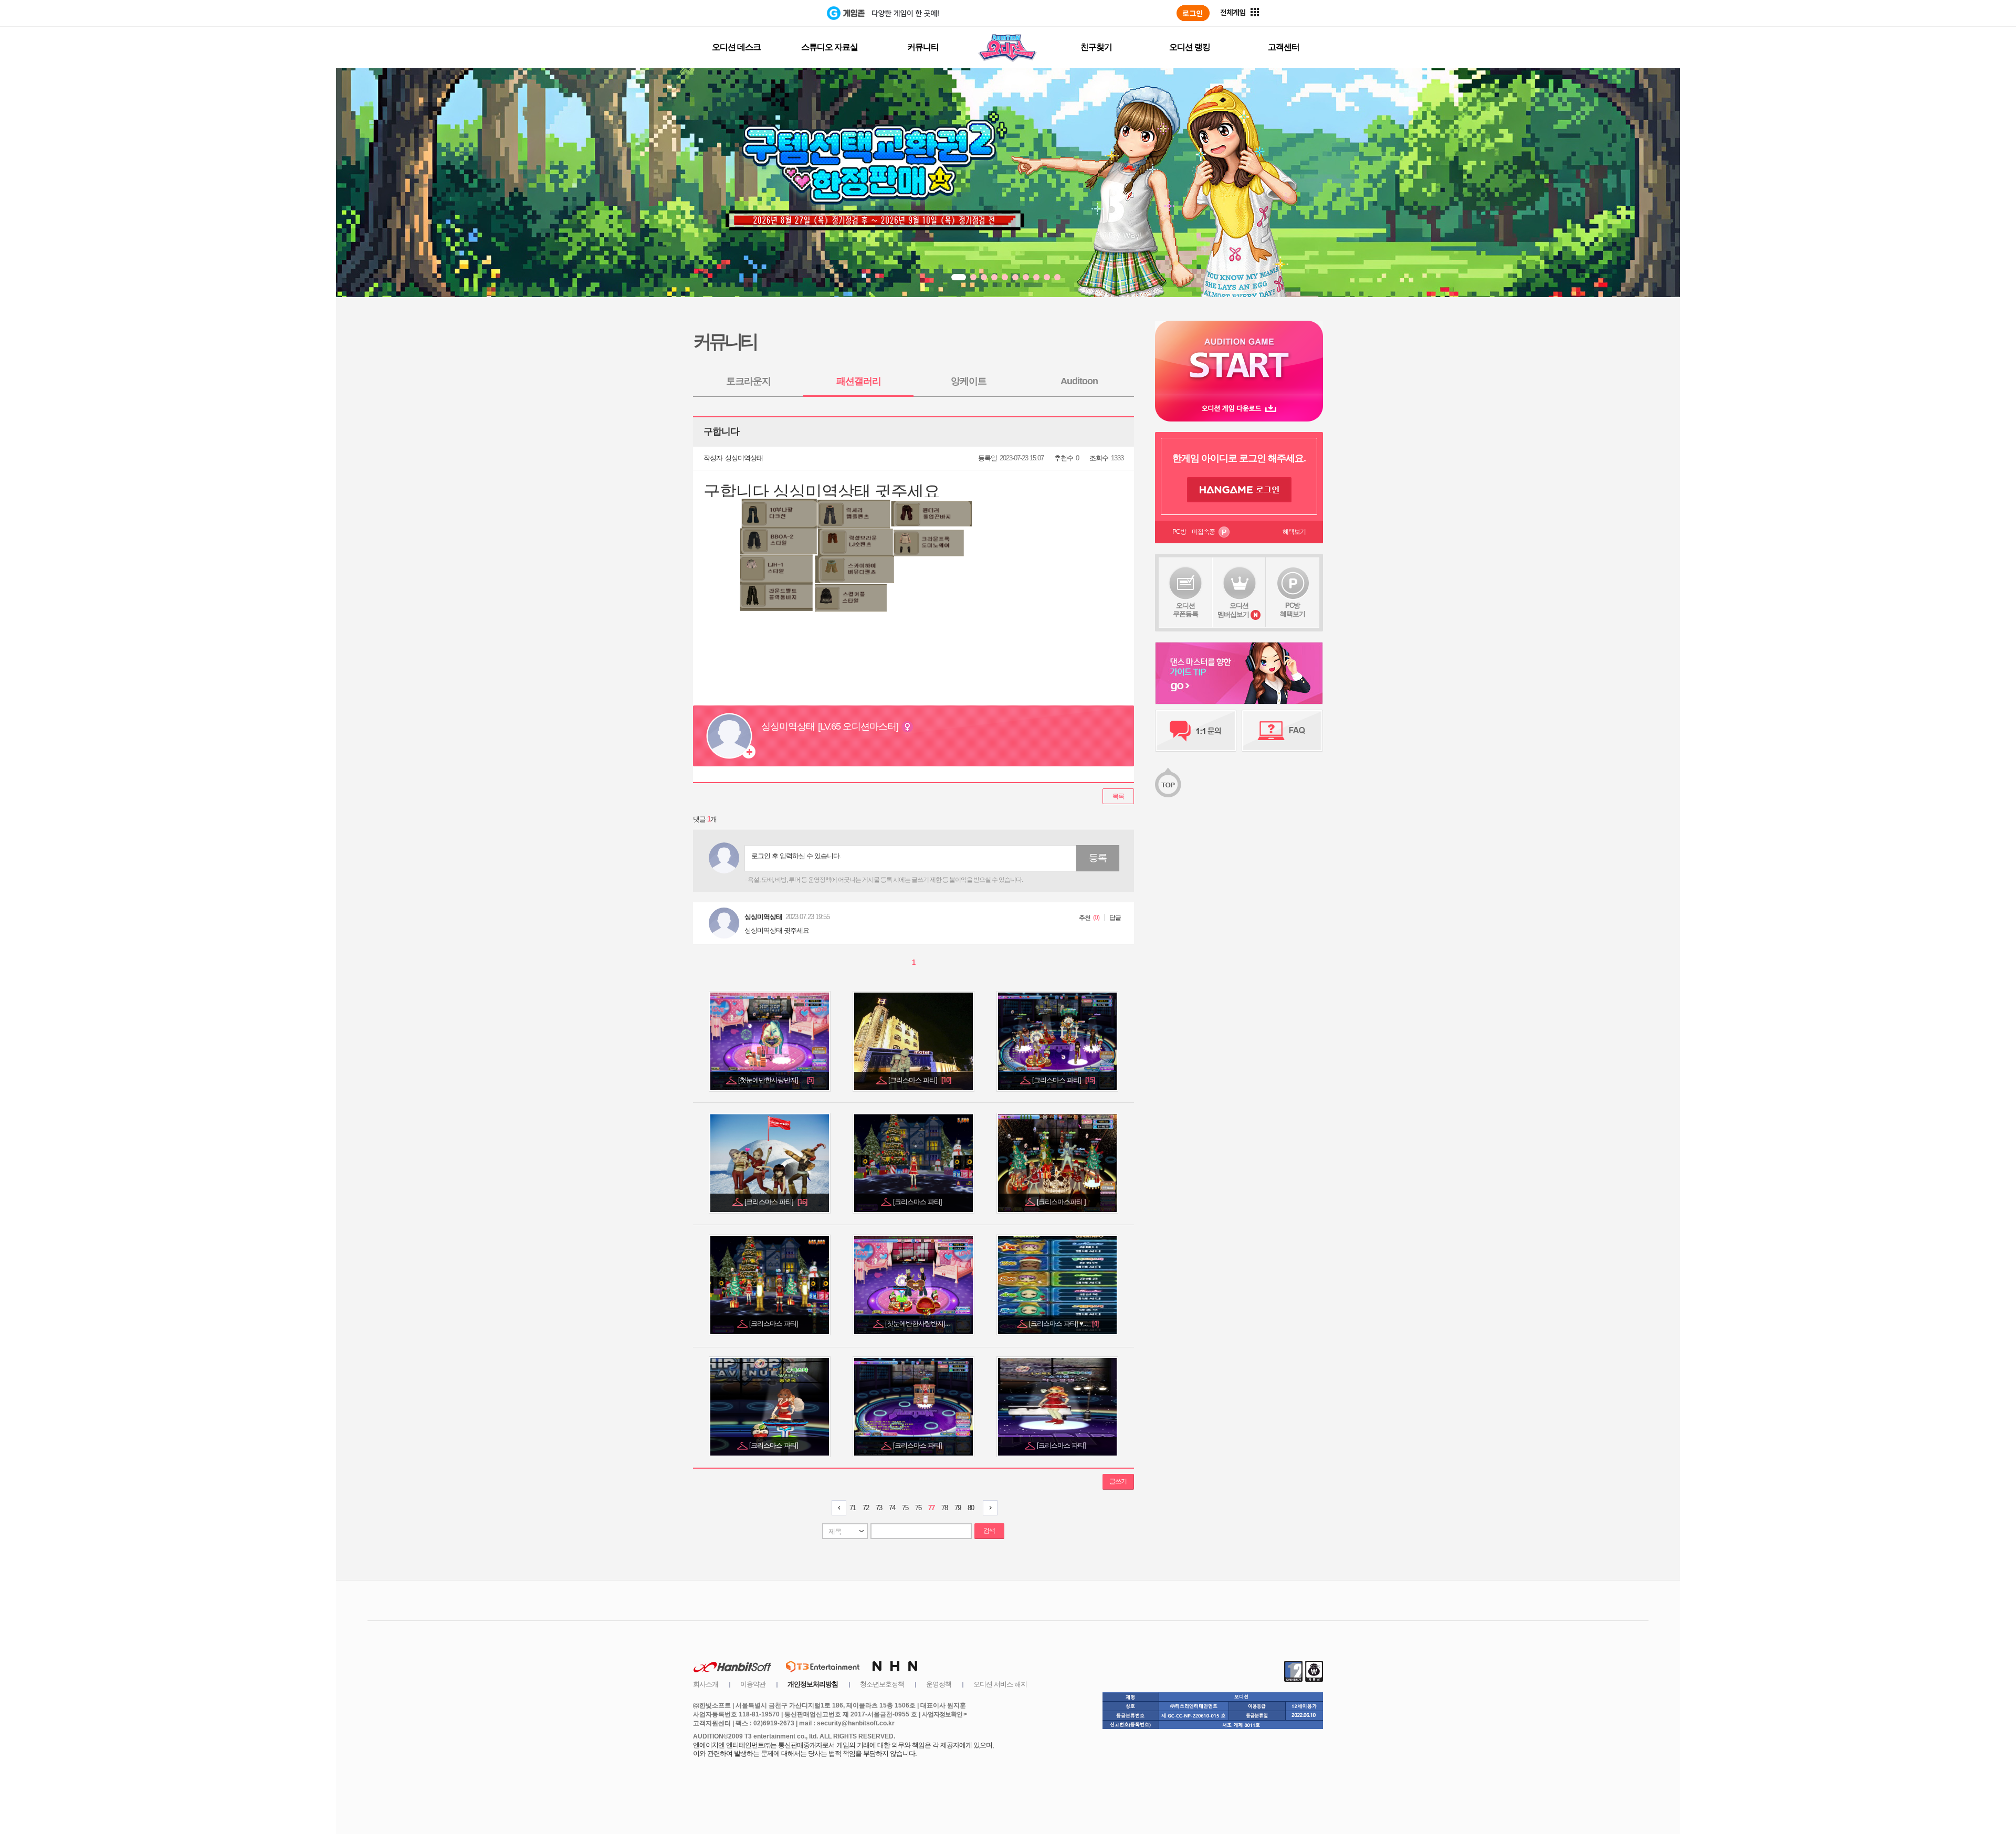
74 (892, 1508)
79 (958, 1508)
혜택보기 (1294, 532)
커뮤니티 (923, 47)
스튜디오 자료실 (829, 47)
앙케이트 (969, 381)
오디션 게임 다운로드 (1239, 408)
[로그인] (1193, 13)
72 (866, 1508)
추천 (1085, 918)
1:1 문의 (1196, 731)
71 (853, 1508)
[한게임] (784, 13)
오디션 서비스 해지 (1000, 1684)
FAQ (1282, 731)
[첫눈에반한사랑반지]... (776, 1080)
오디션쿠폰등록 (1185, 610)
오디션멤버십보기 (1233, 610)
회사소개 (706, 1684)
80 (971, 1508)
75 (905, 1508)
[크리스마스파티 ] (1062, 1202)
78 (944, 1508)
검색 (989, 1531)
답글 (1115, 918)
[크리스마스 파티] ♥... (1064, 1324)
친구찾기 (1096, 47)
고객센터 (1284, 47)
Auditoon (1079, 381)
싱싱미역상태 (744, 458)
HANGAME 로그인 (1239, 490)
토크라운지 (748, 381)
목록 (1118, 796)
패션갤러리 (859, 381)
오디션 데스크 (736, 47)
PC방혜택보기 (1293, 610)
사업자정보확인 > (944, 1714)
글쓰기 (1118, 1481)
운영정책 (939, 1684)
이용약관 (753, 1684)
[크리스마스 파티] (920, 1080)
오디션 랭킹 (1190, 47)
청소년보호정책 (882, 1684)
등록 (1098, 858)
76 (918, 1508)
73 (879, 1508)
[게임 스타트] (1239, 358)
